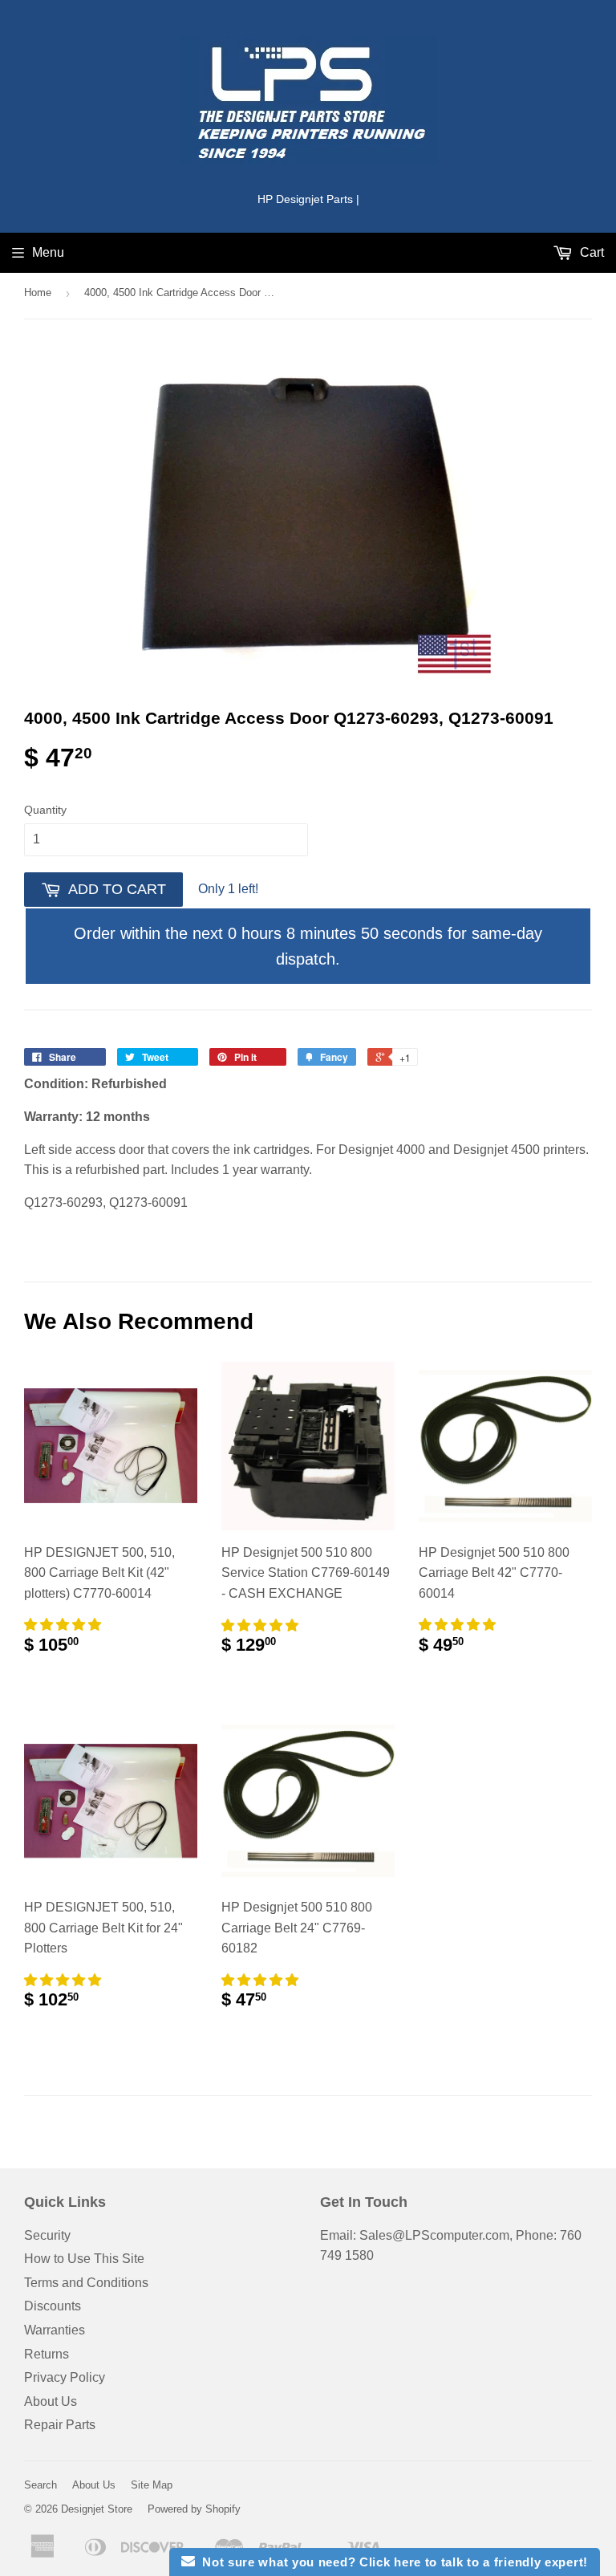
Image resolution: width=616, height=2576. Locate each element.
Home (38, 293)
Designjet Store (97, 2509)
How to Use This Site (84, 2259)
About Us (51, 2401)
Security (47, 2235)
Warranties (55, 2330)
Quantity (45, 810)
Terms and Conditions (86, 2283)
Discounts (53, 2306)
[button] (64, 1625)
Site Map (152, 2485)
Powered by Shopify (194, 2509)
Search (41, 2485)
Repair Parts (60, 2425)
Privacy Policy (65, 2377)
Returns (47, 2354)
